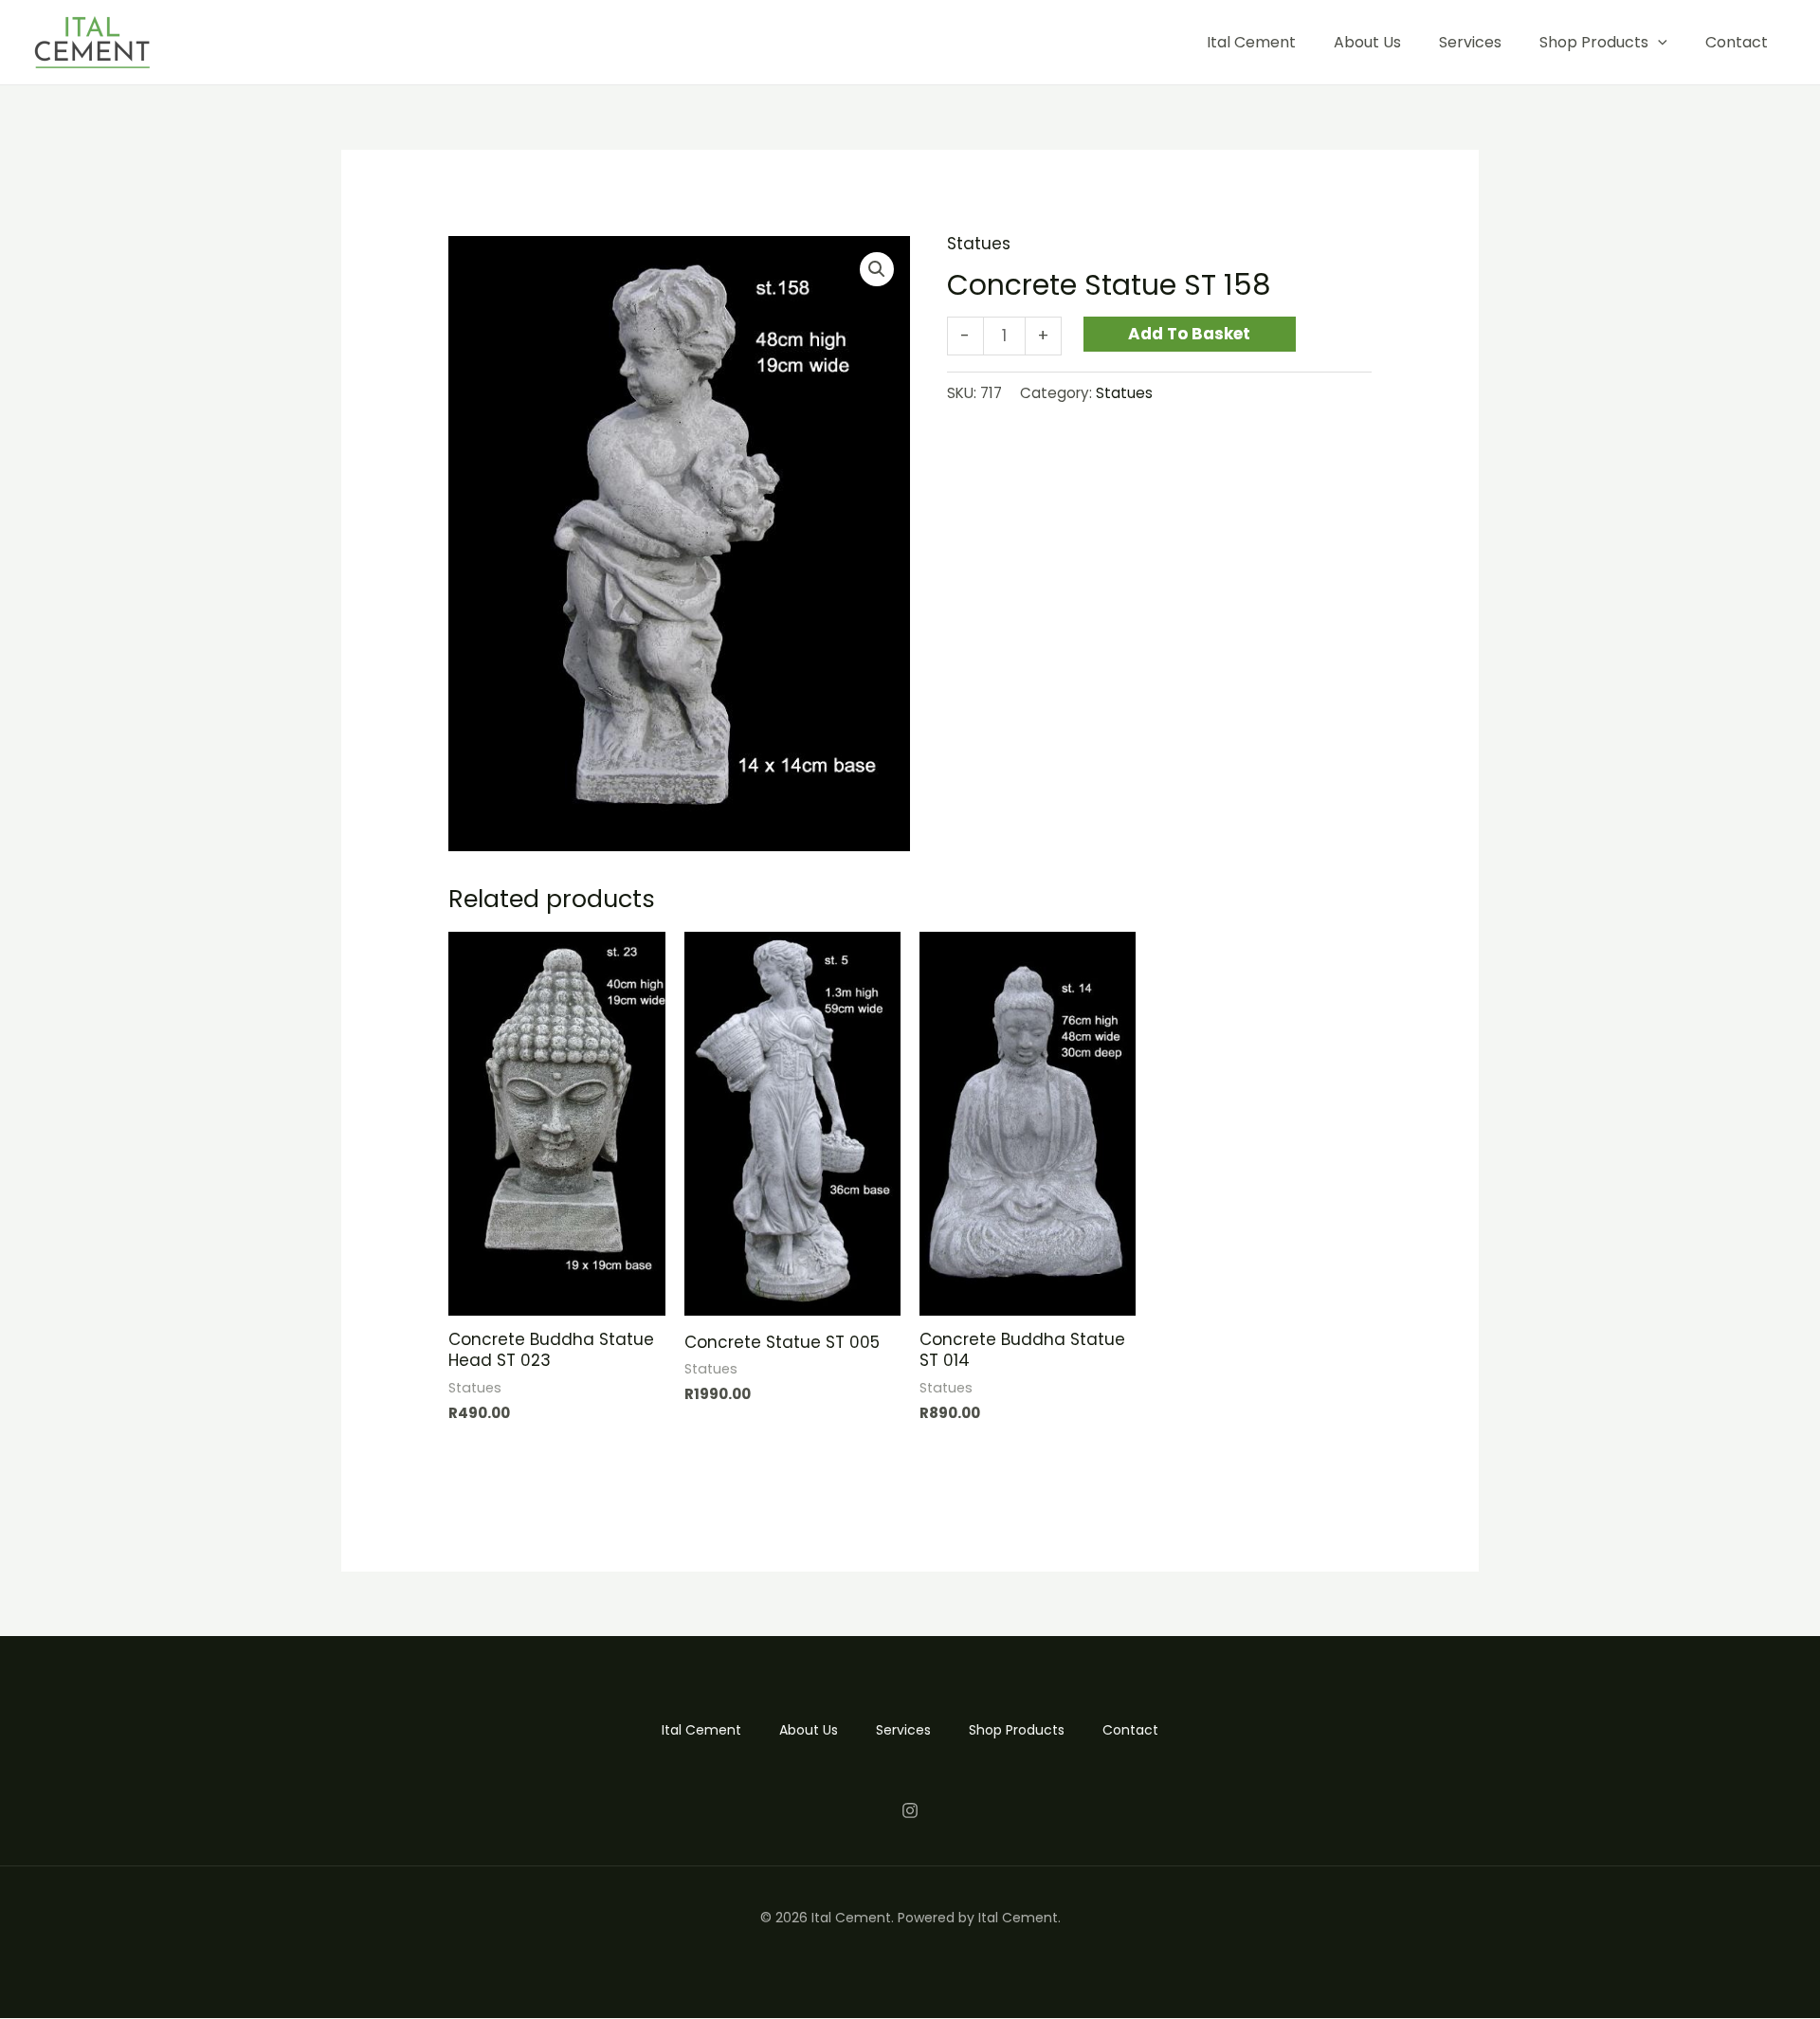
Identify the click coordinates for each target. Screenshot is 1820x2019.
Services (1470, 42)
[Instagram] (910, 1810)
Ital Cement (1251, 42)
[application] (1658, 42)
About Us (1367, 42)
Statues (979, 244)
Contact (1737, 42)
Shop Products (1594, 42)
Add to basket (1189, 334)
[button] (877, 269)
